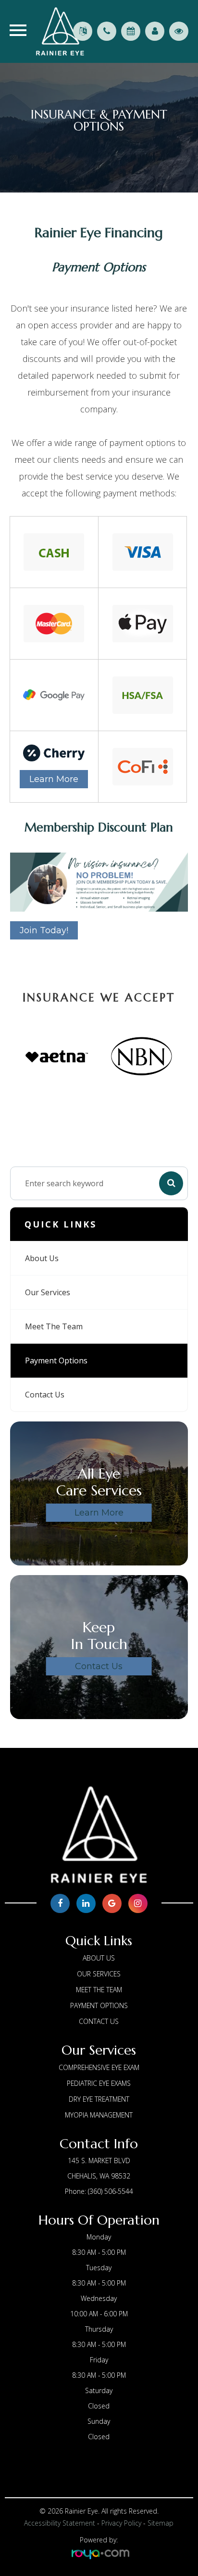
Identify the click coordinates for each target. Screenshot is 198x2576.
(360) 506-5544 (111, 2191)
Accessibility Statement (60, 2523)
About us (42, 1258)
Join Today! (44, 930)
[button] (60, 1087)
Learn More (54, 779)
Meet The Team (54, 1326)
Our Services (48, 1292)
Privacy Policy (121, 2523)
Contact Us (45, 1395)
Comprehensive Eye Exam (99, 2067)
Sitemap (161, 2523)
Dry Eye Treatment (99, 2099)
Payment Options (56, 1360)
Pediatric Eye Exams (99, 2083)
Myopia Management (99, 2115)
